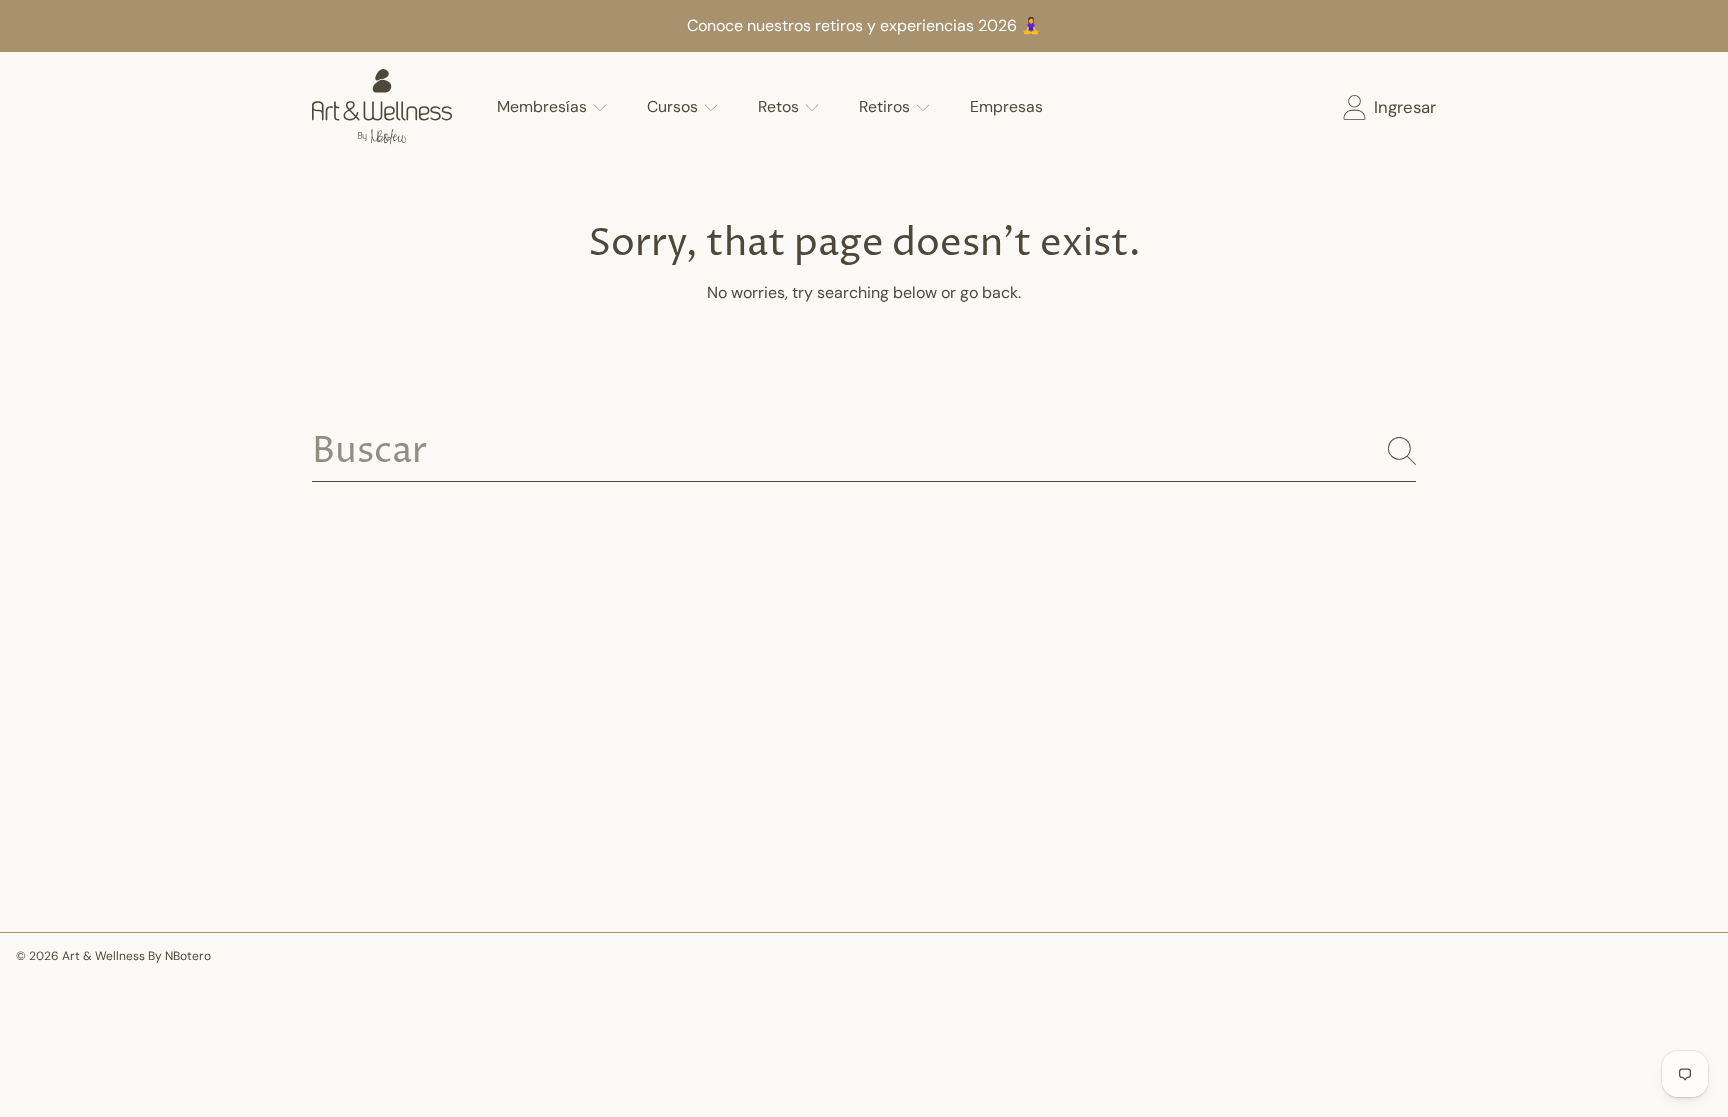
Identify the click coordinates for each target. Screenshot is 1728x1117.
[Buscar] (1402, 451)
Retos (780, 106)
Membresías (544, 106)
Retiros (886, 106)
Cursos (674, 106)
